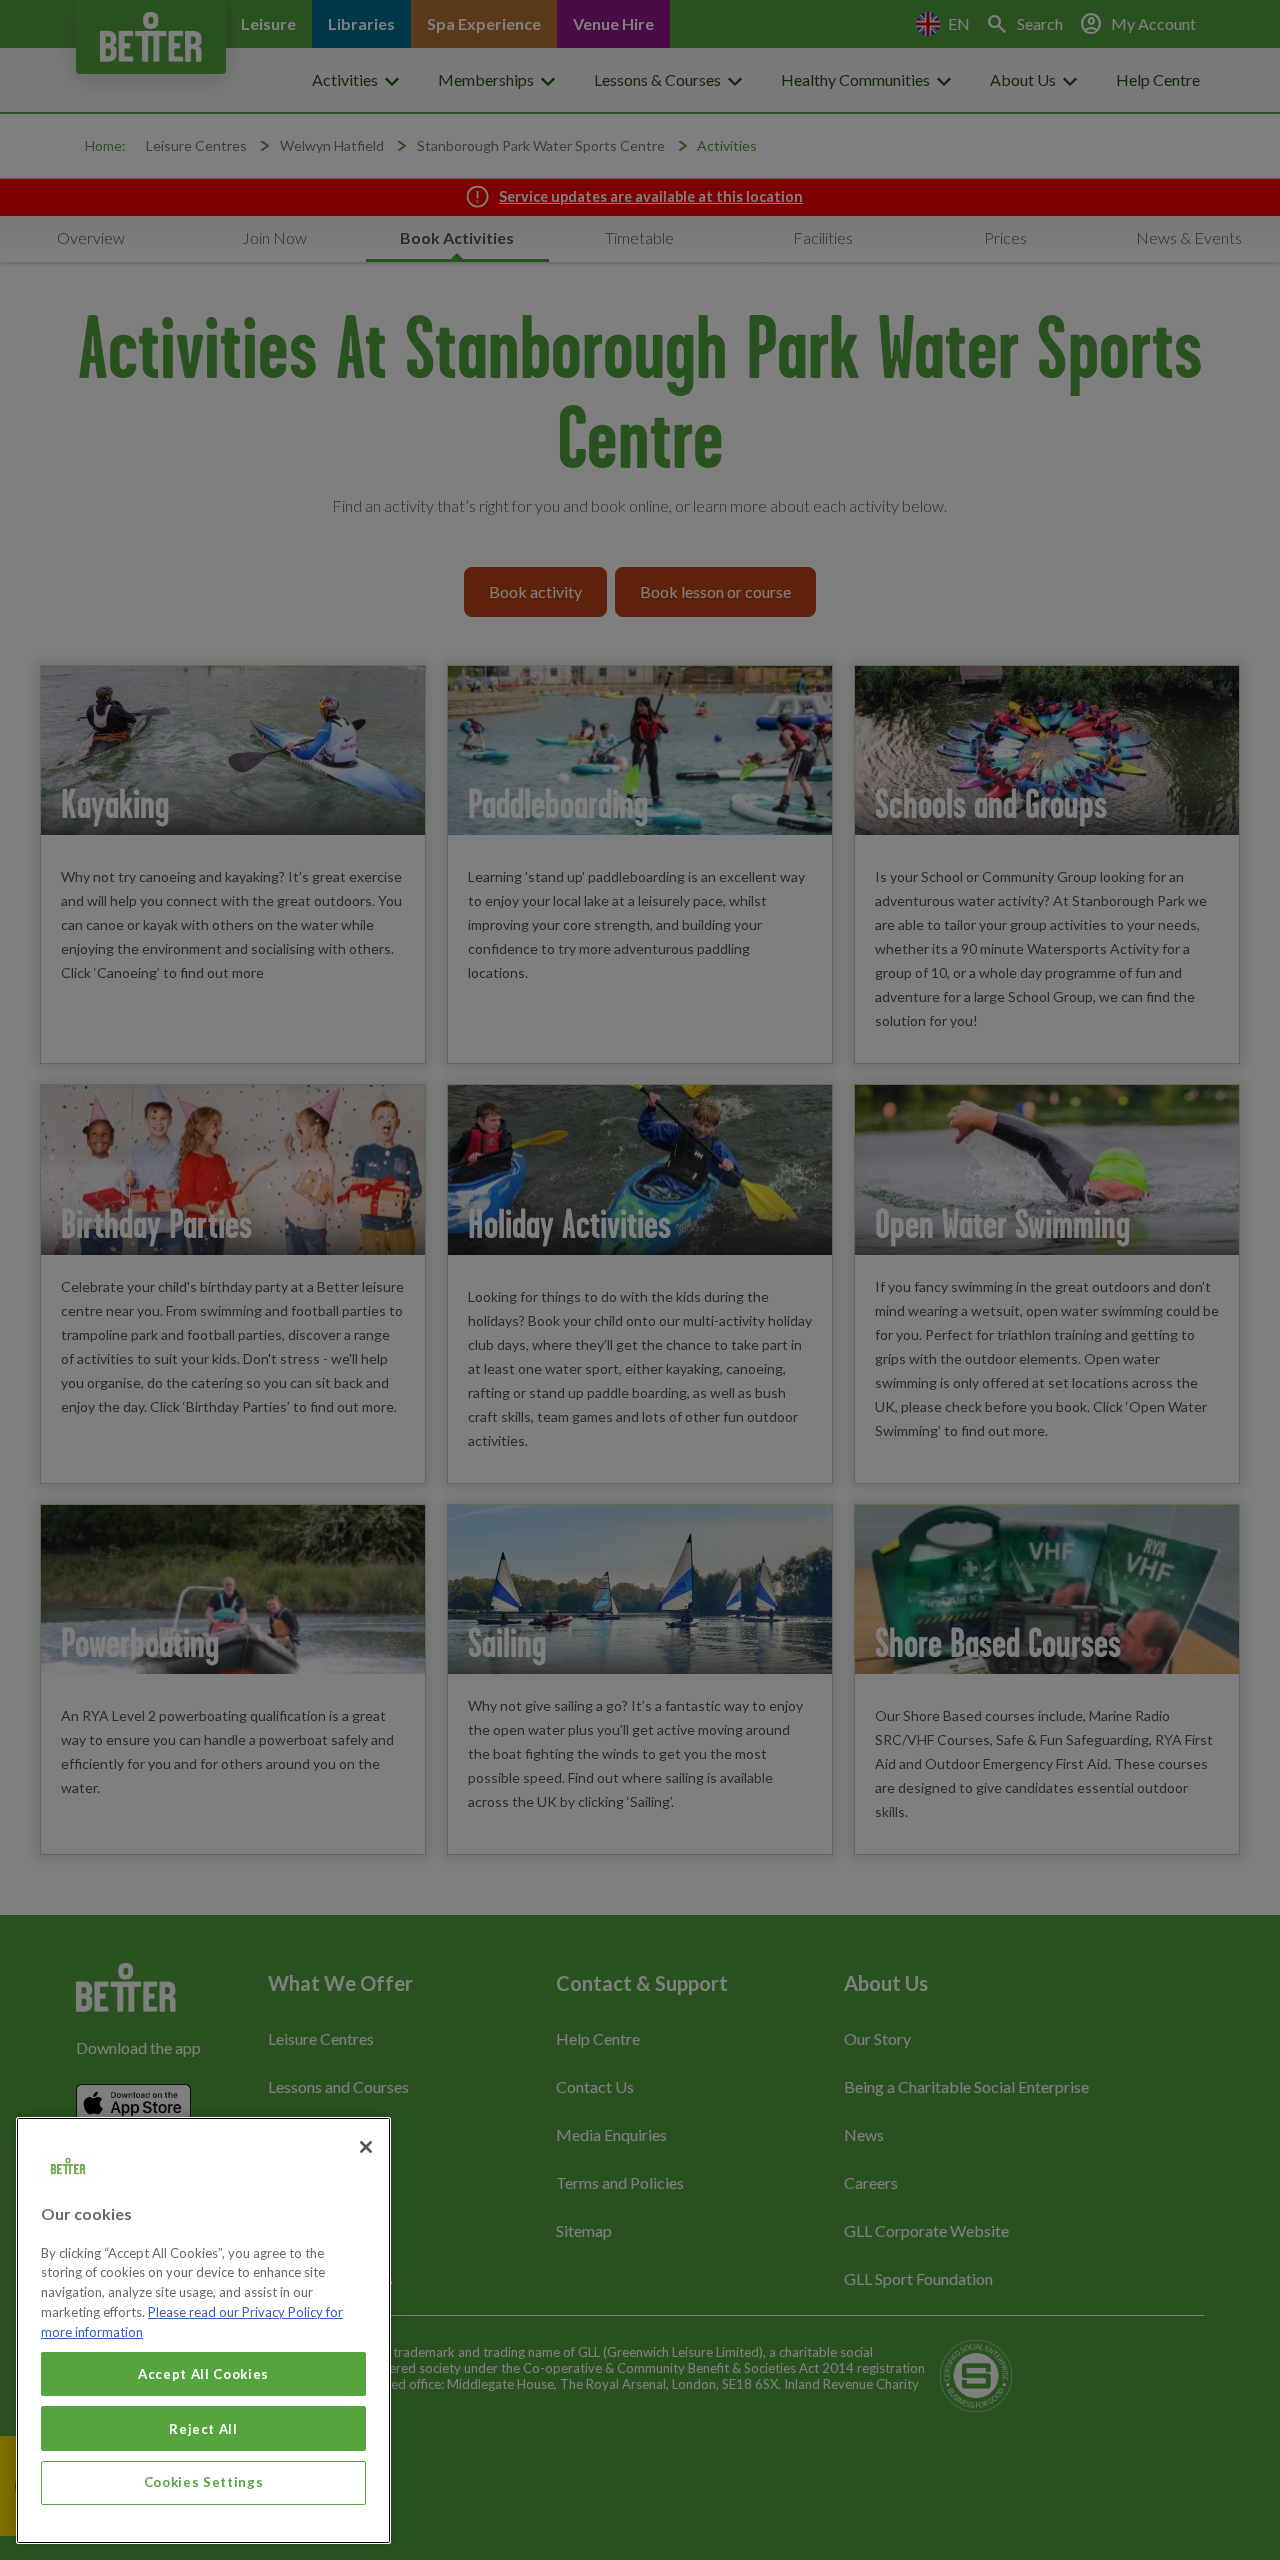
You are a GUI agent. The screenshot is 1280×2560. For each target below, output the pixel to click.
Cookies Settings (204, 2482)
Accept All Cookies (203, 2374)
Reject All (203, 2428)
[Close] (366, 2147)
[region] (203, 2330)
